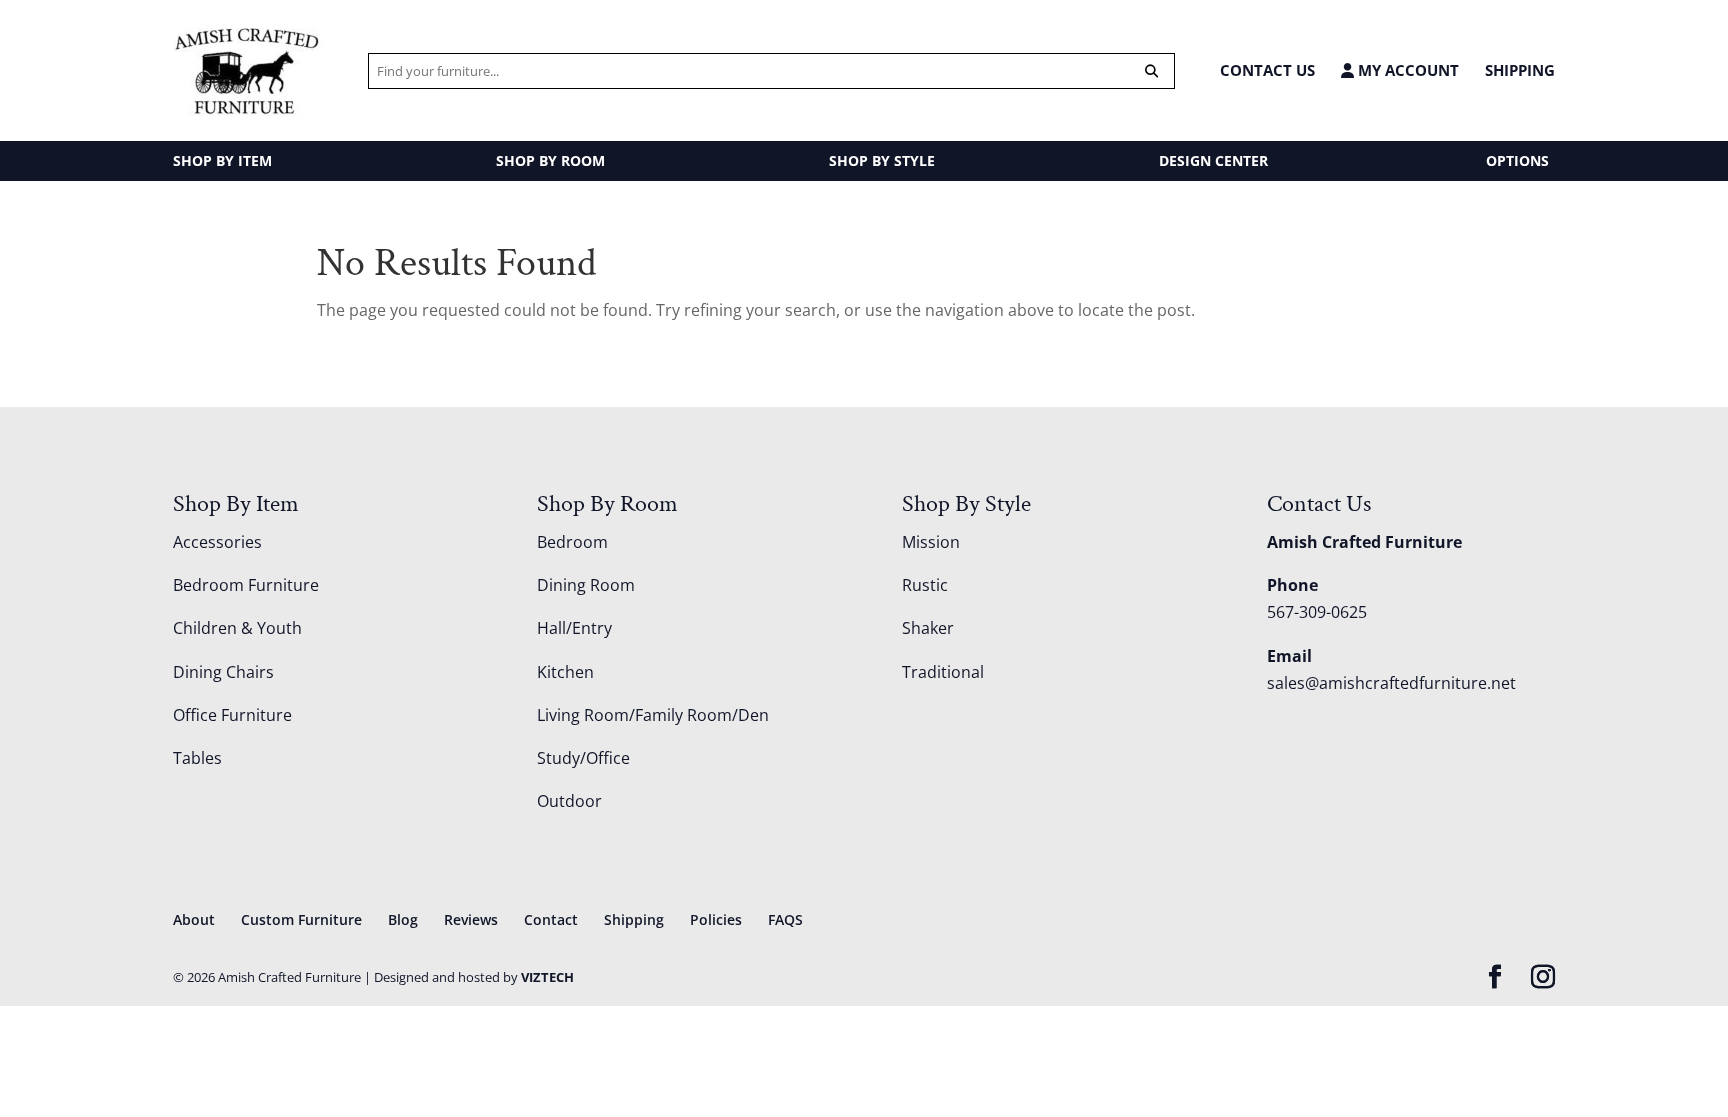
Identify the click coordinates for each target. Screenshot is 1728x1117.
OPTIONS (1517, 160)
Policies (716, 919)
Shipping (1520, 70)
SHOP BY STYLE (882, 160)
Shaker (928, 628)
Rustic (925, 585)
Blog (403, 919)
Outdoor (569, 801)
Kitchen (565, 672)
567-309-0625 (1317, 612)
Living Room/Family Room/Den (653, 715)
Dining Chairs (223, 672)
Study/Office (583, 758)
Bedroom (572, 542)
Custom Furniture (301, 919)
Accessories (217, 542)
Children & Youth (237, 628)
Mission (931, 542)
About (194, 919)
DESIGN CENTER (1213, 160)
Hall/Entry (574, 628)
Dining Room (586, 585)
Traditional (943, 672)
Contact (551, 919)
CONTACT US (1267, 70)
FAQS (785, 919)
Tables (197, 758)
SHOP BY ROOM (550, 160)
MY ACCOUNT (1406, 70)
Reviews (471, 919)
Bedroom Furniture (246, 585)
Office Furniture (232, 715)
